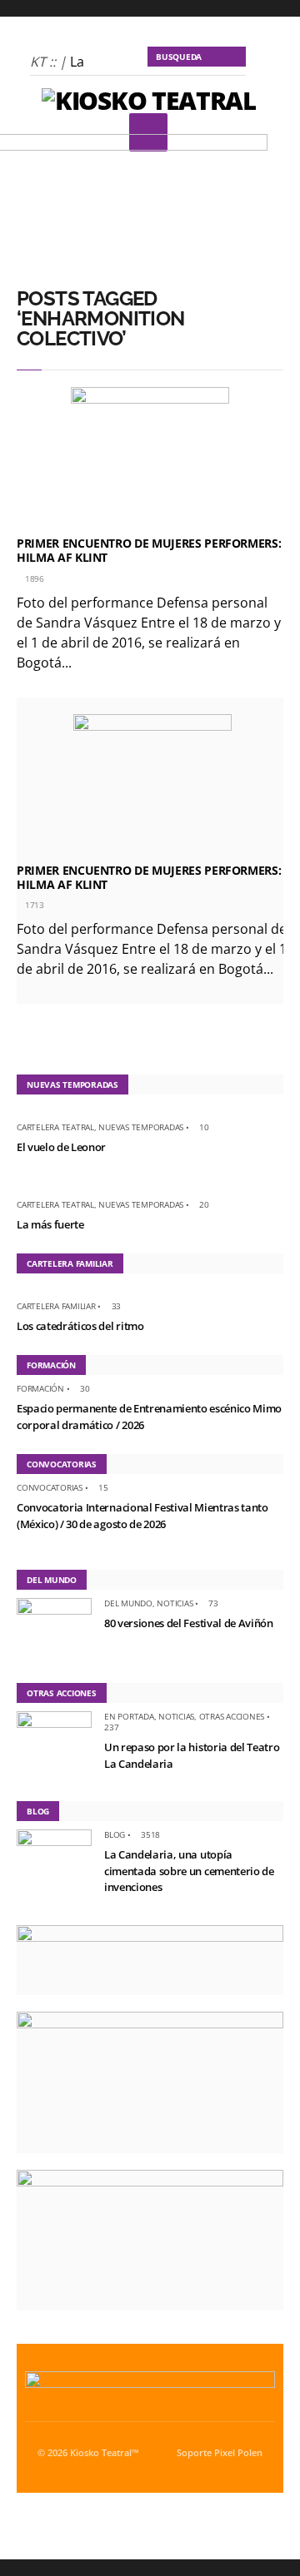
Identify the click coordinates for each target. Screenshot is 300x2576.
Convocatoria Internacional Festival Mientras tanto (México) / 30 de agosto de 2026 (142, 1516)
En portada (129, 1716)
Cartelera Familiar (56, 1306)
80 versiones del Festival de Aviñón (189, 1623)
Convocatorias (50, 1487)
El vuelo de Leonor (61, 1147)
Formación (40, 1388)
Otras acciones (232, 1716)
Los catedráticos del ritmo (80, 1326)
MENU (148, 132)
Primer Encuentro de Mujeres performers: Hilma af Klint (149, 550)
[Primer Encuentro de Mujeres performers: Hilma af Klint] (150, 458)
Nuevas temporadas (141, 1127)
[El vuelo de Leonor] (23, 1112)
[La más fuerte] (23, 1189)
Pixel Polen (238, 2453)
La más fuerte (50, 1224)
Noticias (175, 1603)
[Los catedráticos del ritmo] (23, 1291)
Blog (115, 1834)
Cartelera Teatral (55, 1127)
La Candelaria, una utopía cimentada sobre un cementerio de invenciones (189, 1871)
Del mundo (128, 1603)
